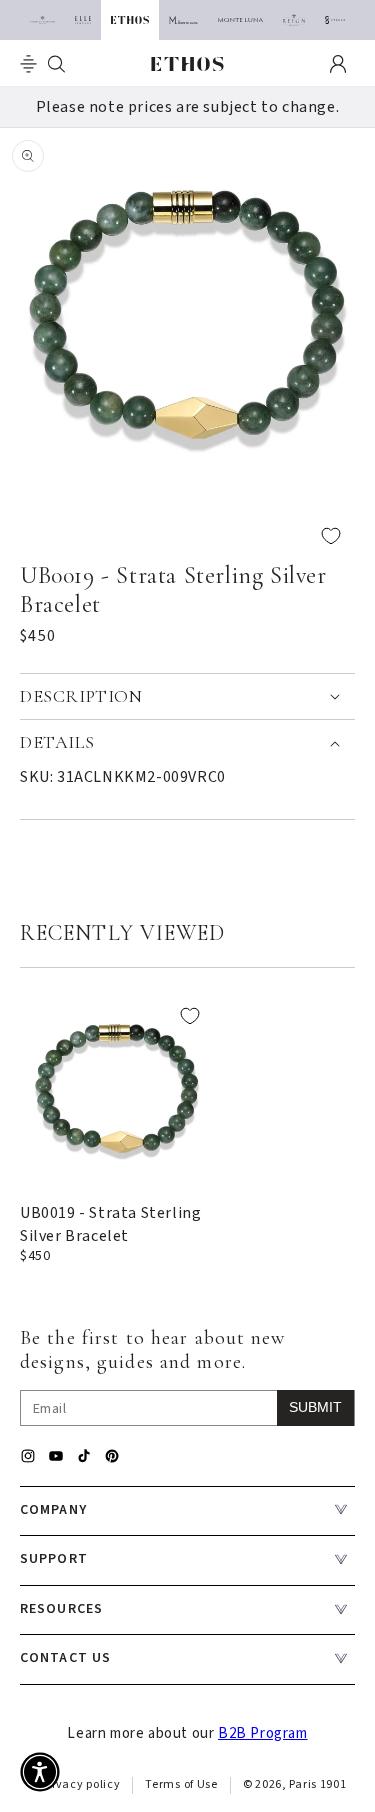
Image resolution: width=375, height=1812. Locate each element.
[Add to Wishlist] (187, 535)
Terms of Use (181, 1784)
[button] (28, 64)
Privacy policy (81, 1784)
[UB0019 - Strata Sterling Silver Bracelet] (117, 1089)
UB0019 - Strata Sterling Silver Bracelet (110, 1224)
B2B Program (263, 1733)
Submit (315, 1407)
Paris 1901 (317, 1784)
